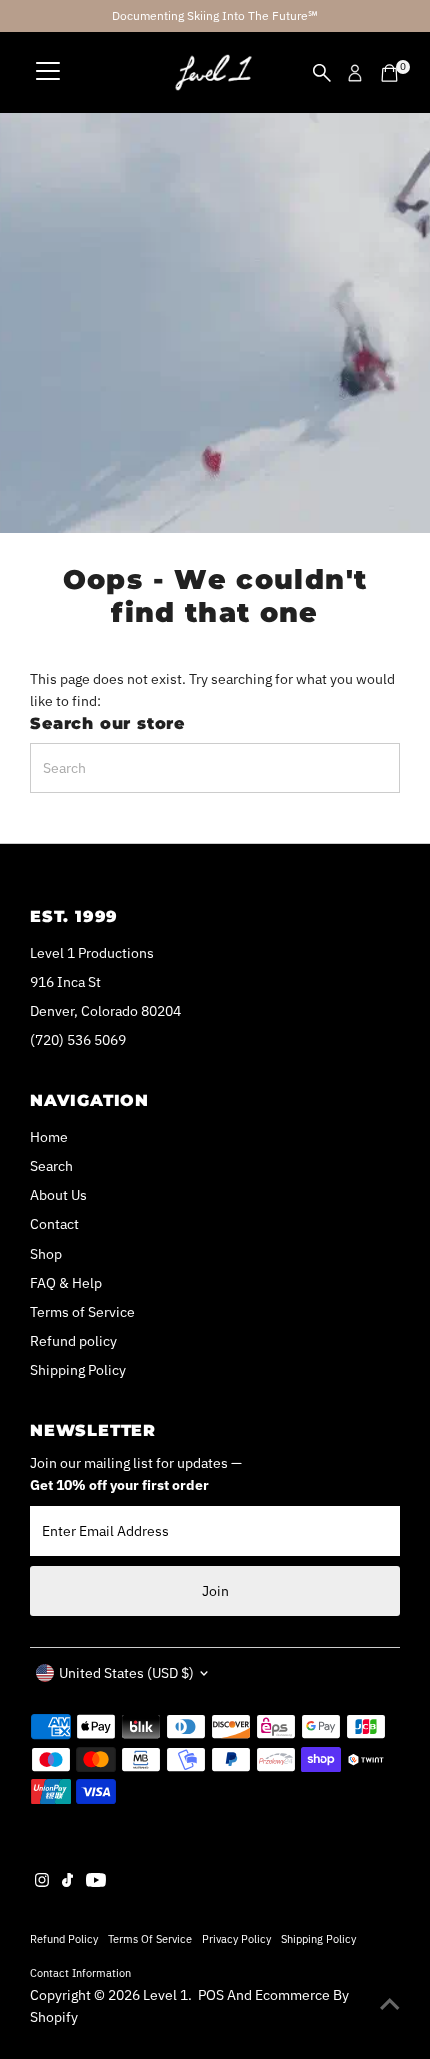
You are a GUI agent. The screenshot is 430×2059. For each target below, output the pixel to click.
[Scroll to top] (390, 2004)
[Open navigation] (48, 73)
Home (49, 1137)
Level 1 (165, 1995)
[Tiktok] (67, 1882)
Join (215, 1591)
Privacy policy (236, 1938)
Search (51, 1166)
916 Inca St (65, 982)
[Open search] (322, 73)
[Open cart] (389, 73)
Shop (46, 1254)
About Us (58, 1195)
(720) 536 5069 (78, 1040)
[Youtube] (96, 1882)
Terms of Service (82, 1312)
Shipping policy (318, 1938)
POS (211, 1995)
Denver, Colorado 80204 (105, 1011)
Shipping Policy (78, 1370)
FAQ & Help (66, 1283)
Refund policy (73, 1341)
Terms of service (150, 1938)
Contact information (80, 1972)
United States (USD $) (126, 1673)
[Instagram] (42, 1882)
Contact (54, 1224)
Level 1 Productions (92, 953)
